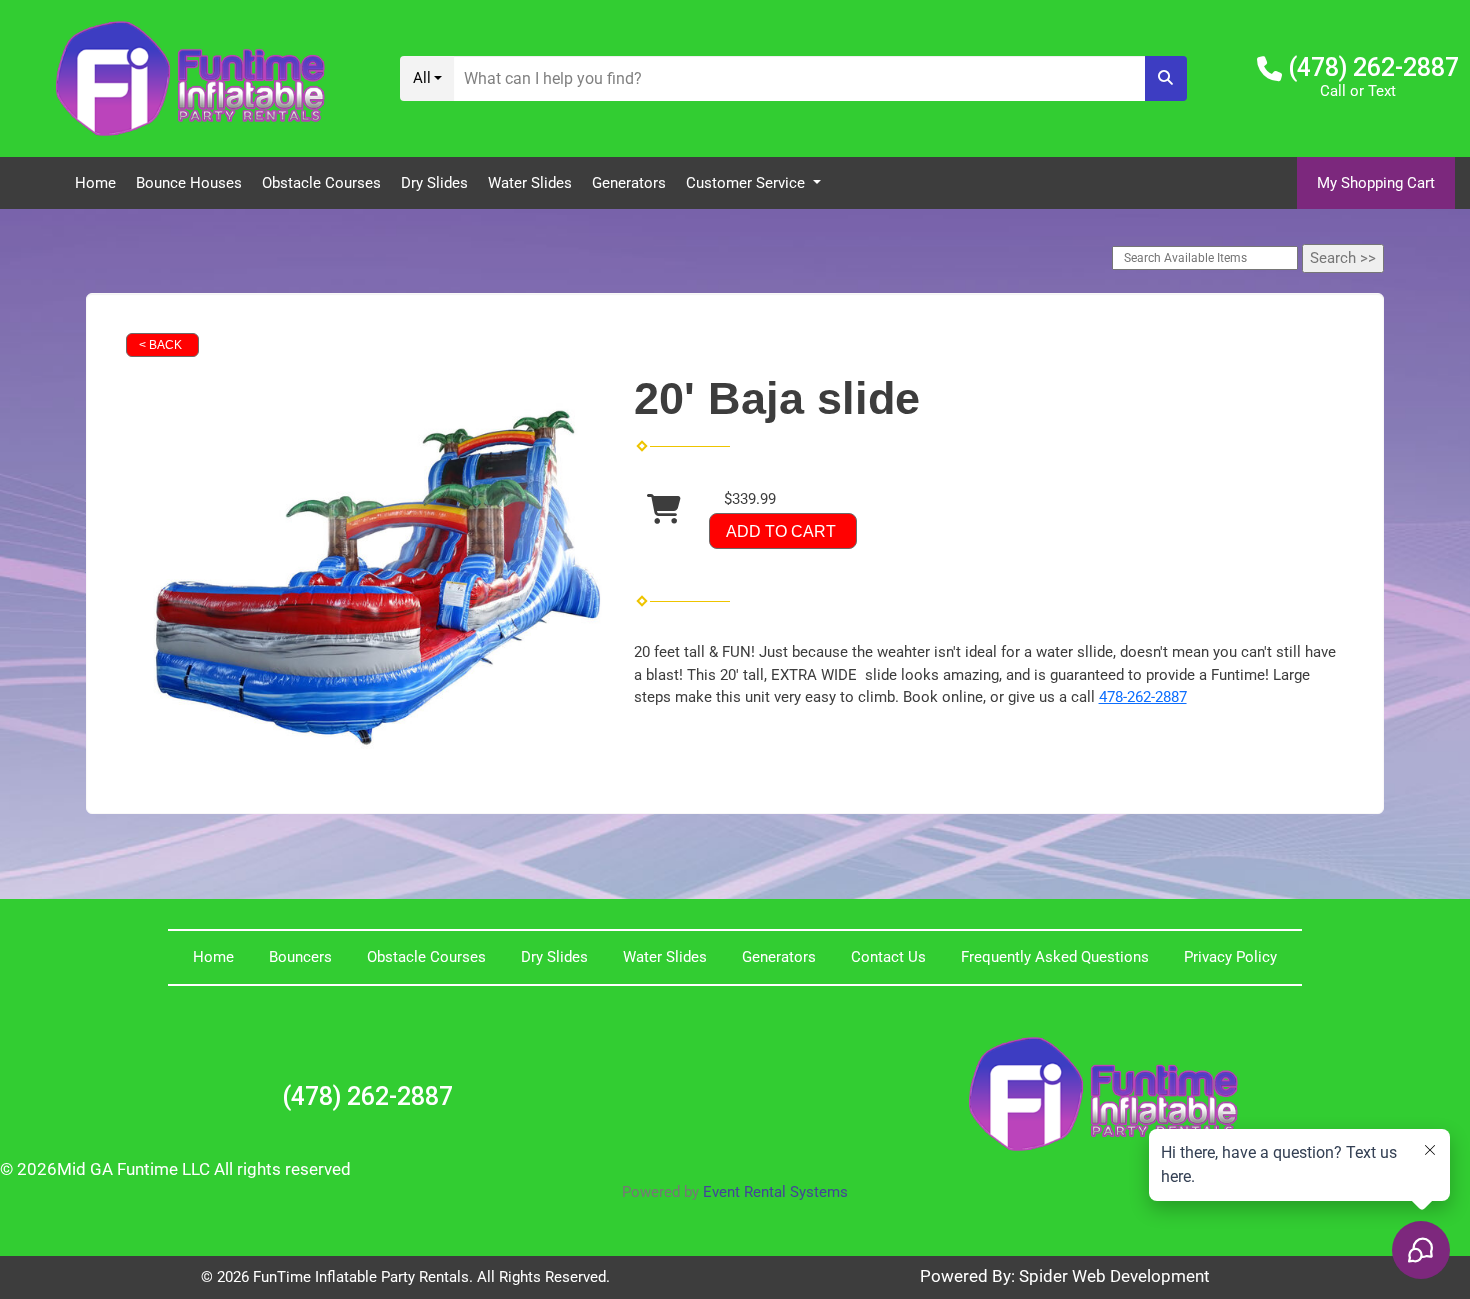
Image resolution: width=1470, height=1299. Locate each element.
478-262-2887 (1143, 697)
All (422, 78)
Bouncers (300, 957)
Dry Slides (434, 183)
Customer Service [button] (747, 183)
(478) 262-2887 (1373, 67)
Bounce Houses (189, 183)
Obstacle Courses (321, 183)
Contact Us (888, 957)
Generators (629, 183)
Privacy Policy (1230, 957)
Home (95, 183)
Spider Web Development (1114, 1276)
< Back (160, 345)
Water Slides (530, 183)
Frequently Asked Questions (1055, 957)
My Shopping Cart (1376, 183)
